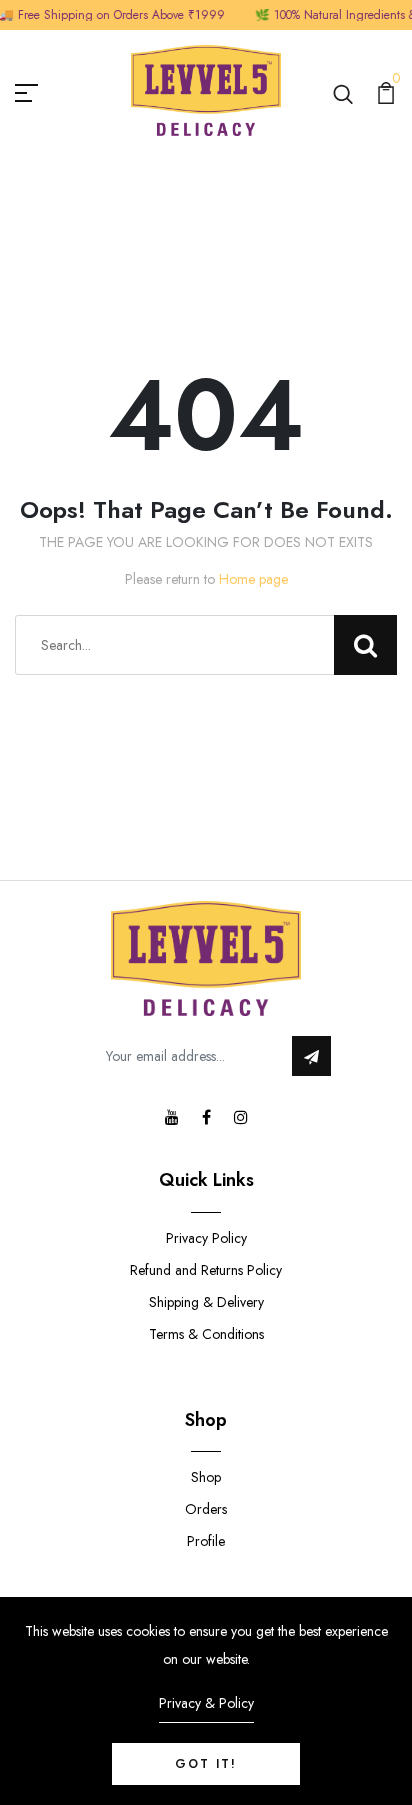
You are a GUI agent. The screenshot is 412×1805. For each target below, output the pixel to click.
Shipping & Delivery (206, 1302)
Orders (206, 1509)
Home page (253, 579)
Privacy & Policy (206, 1703)
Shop (206, 1477)
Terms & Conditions (206, 1334)
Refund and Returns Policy (206, 1270)
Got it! (206, 1764)
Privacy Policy (206, 1238)
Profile (206, 1541)
